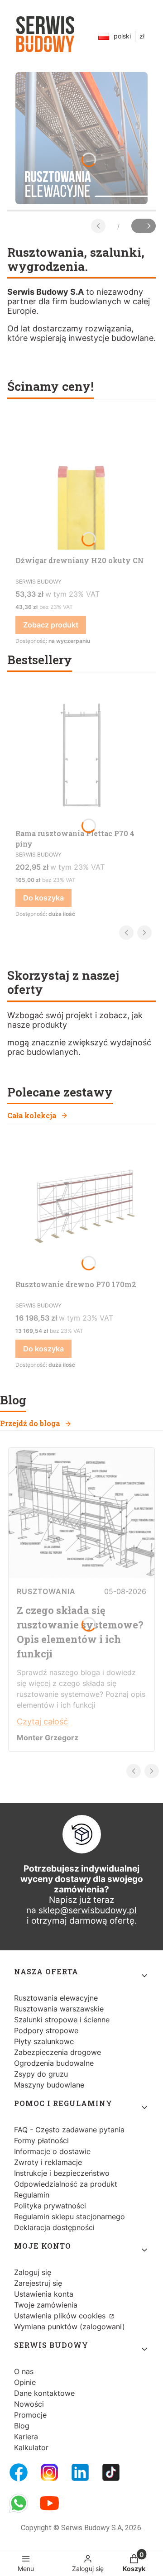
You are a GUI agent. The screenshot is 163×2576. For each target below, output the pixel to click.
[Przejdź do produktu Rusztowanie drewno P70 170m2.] (81, 1207)
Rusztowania (46, 1591)
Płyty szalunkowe (44, 2041)
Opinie (25, 2382)
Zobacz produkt (51, 625)
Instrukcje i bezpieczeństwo (62, 2173)
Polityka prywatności (50, 2206)
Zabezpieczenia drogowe (58, 2052)
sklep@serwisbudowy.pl (88, 1910)
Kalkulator (31, 2447)
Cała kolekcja (32, 1115)
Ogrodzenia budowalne (54, 2063)
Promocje (30, 2415)
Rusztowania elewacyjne (56, 1998)
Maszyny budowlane (49, 2085)
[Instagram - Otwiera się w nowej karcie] (49, 2472)
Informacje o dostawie (52, 2151)
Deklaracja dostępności (54, 2227)
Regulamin (32, 2195)
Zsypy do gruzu (41, 2074)
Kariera (26, 2437)
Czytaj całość (42, 1721)
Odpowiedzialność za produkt (66, 2184)
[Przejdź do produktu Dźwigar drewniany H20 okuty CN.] (81, 484)
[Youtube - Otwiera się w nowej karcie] (49, 2503)
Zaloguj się (33, 2272)
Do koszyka (43, 898)
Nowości (29, 2404)
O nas (24, 2371)
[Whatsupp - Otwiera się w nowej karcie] (19, 2503)
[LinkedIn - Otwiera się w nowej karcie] (80, 2472)
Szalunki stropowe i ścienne (62, 2020)
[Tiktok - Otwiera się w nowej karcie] (111, 2472)
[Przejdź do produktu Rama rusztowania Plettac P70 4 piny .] (81, 757)
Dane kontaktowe (44, 2393)
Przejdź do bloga (30, 1423)
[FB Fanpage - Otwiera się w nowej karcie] (19, 2472)
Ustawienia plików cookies (61, 2316)
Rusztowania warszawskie (59, 2009)
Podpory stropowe (46, 2030)
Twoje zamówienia (46, 2305)
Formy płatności (41, 2140)
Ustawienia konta (44, 2294)
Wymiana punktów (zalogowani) (70, 2327)
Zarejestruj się (38, 2283)
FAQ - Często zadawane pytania (69, 2130)
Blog (22, 2426)
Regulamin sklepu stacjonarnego (70, 2217)
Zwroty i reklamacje (48, 2162)
